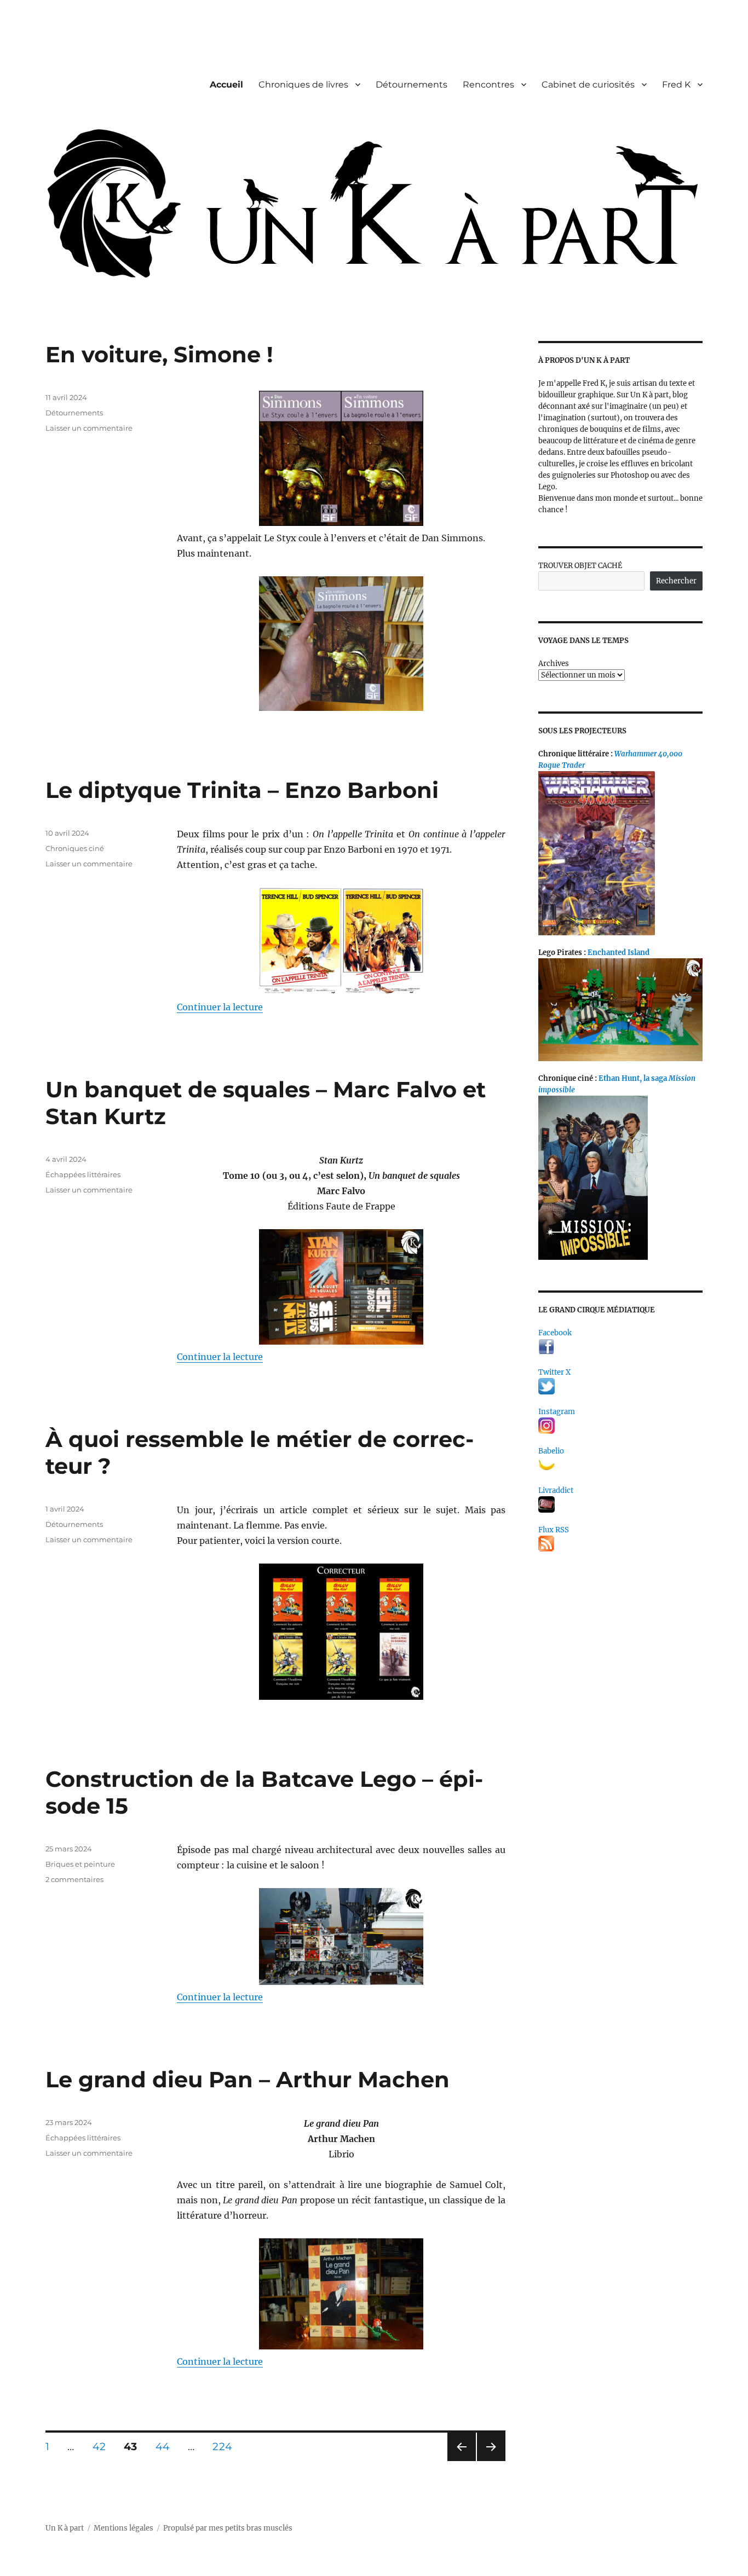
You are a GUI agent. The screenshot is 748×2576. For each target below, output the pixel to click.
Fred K (676, 85)
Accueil (226, 85)
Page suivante (490, 2461)
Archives (554, 664)
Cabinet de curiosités (588, 85)
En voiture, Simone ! (159, 354)
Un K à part (65, 2528)
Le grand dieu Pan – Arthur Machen (248, 2079)
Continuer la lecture (220, 1007)
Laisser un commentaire (89, 428)
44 (166, 2446)
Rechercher (676, 581)
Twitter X (554, 1372)
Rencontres (488, 85)
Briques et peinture (80, 1864)
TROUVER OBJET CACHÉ (580, 566)
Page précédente (459, 2461)
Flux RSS (554, 1530)
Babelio (551, 1451)
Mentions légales (123, 2528)
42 (103, 2446)
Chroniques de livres (303, 85)
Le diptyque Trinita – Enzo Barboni (242, 790)
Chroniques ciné (75, 848)
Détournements (412, 85)
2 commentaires (74, 1879)
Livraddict (556, 1490)
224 (226, 2446)
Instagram (557, 1412)
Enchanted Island (618, 953)
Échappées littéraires (83, 1174)
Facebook (555, 1333)
